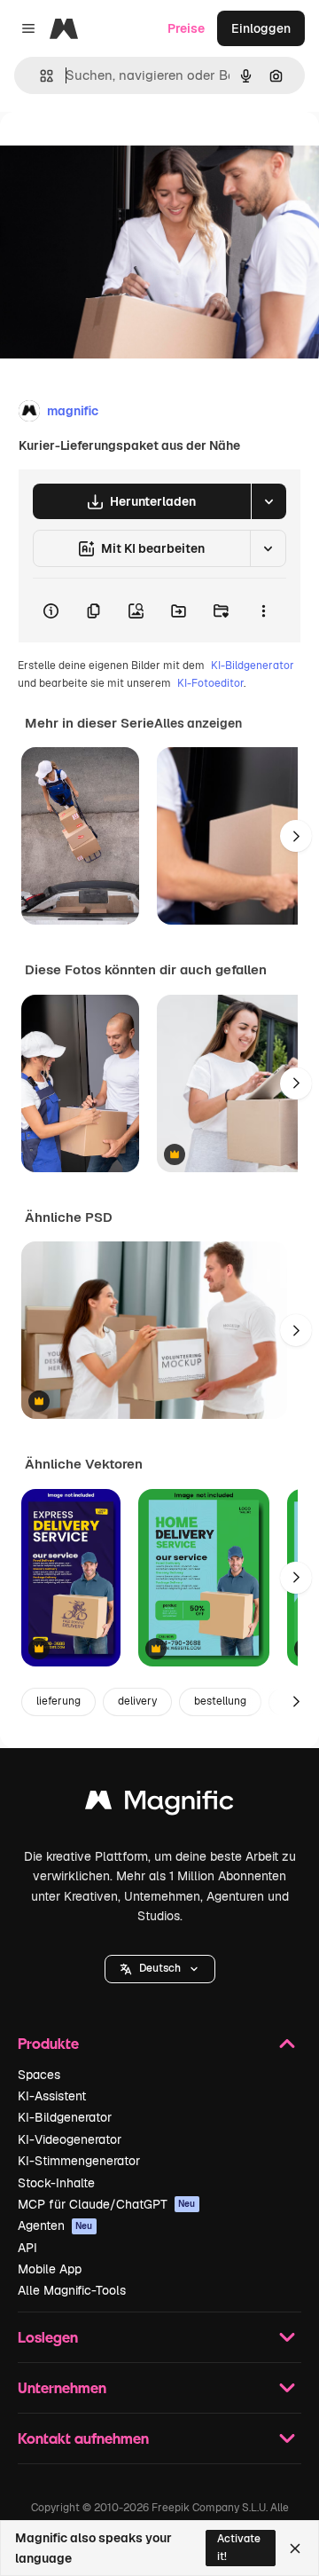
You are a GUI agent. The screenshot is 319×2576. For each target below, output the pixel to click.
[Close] (295, 2548)
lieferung (58, 1701)
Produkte (48, 2043)
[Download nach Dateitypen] (268, 501)
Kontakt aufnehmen (83, 2438)
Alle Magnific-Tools (72, 2290)
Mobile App (50, 2269)
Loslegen (48, 2337)
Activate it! (239, 2547)
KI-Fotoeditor (210, 683)
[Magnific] (159, 1804)
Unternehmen (62, 2387)
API (27, 2248)
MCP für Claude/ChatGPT (107, 2204)
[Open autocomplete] (39, 76)
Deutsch (160, 1968)
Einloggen (261, 28)
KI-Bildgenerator (253, 666)
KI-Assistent (52, 2096)
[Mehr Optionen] (263, 611)
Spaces (39, 2075)
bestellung (220, 1701)
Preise (186, 28)
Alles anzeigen (198, 723)
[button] (160, 1969)
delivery (137, 1701)
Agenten (55, 2225)
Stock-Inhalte (56, 2183)
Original (113, 152)
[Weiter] (296, 836)
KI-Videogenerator (70, 2139)
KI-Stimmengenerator (79, 2161)
